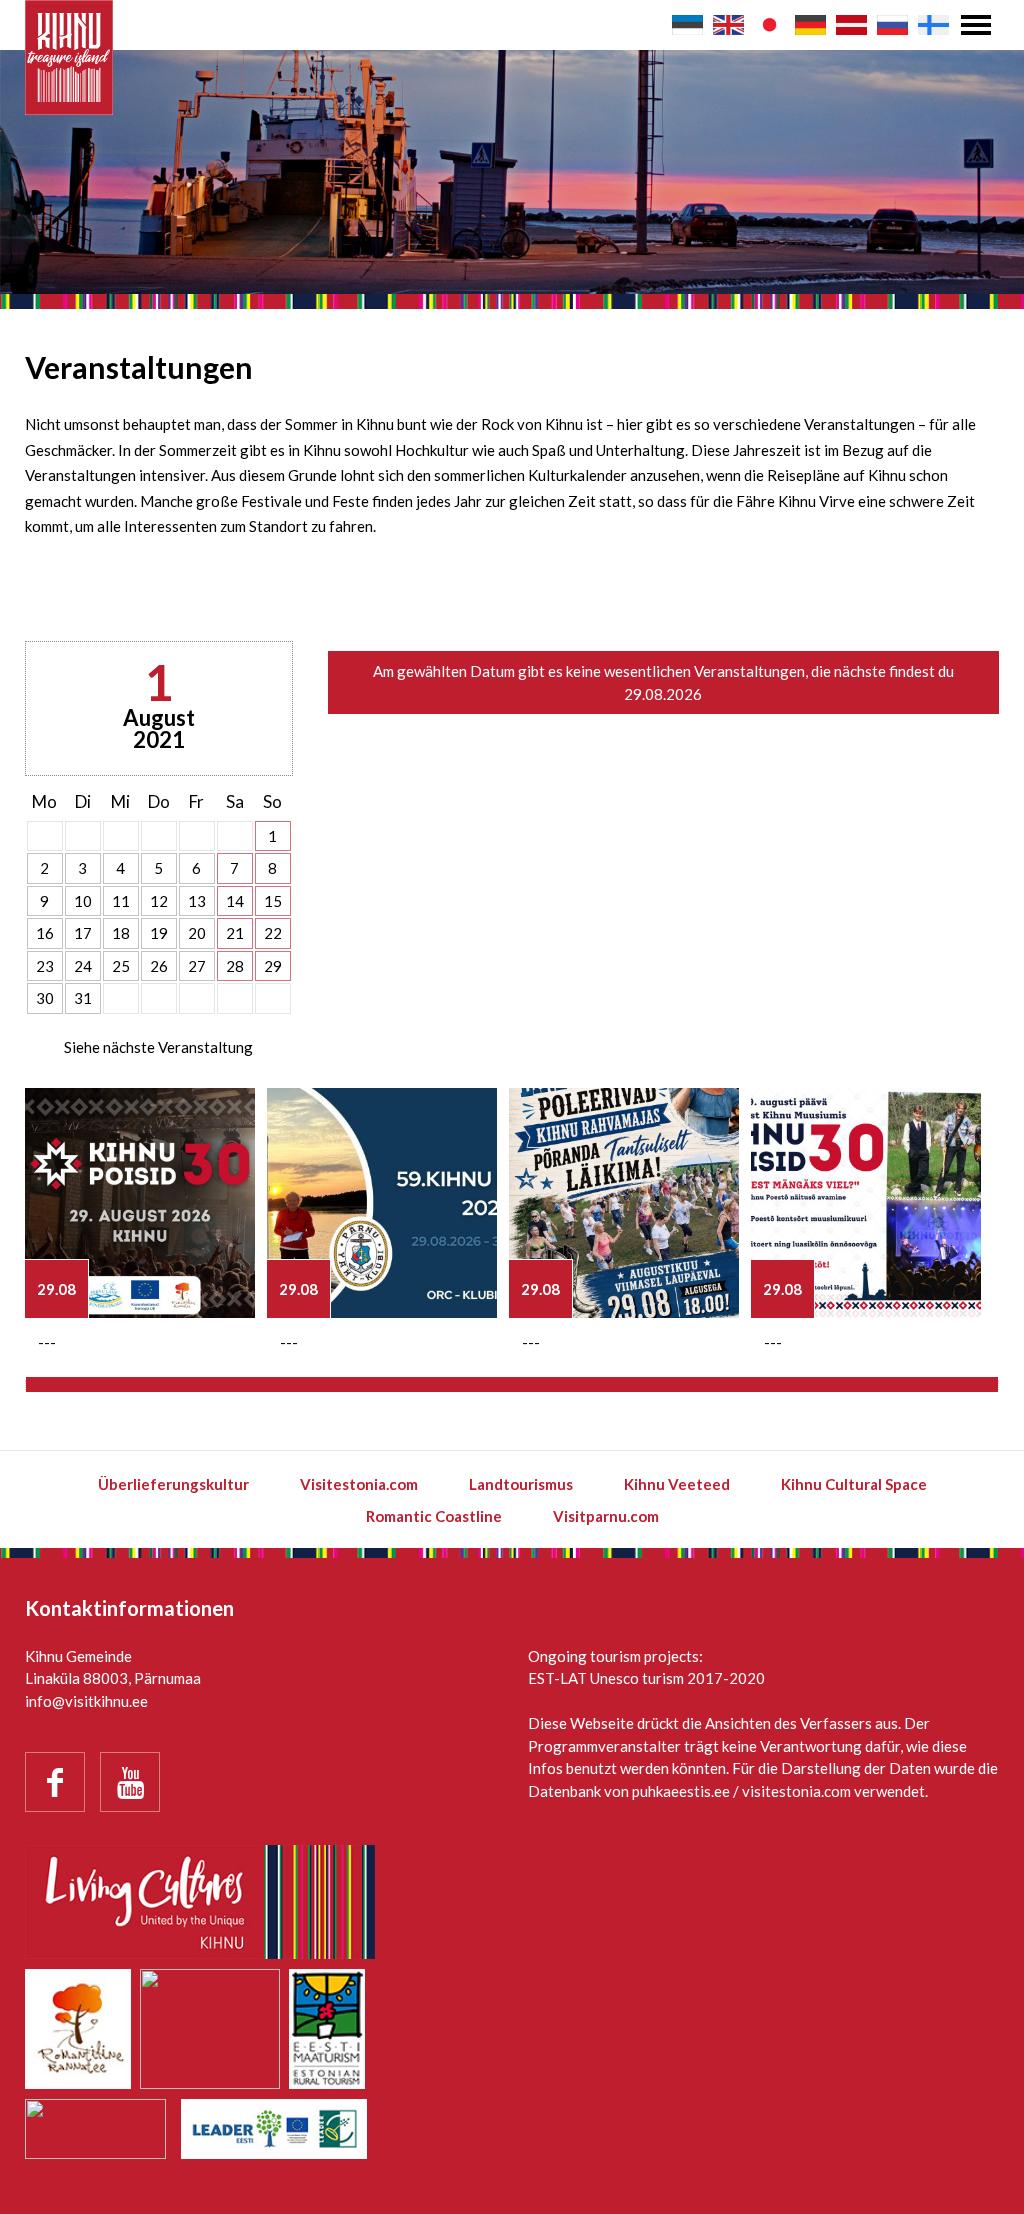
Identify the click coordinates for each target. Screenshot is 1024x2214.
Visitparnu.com (606, 1516)
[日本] (769, 25)
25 (121, 966)
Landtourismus (521, 1484)
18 (121, 933)
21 (235, 933)
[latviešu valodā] (851, 25)
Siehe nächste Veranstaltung (158, 1047)
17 (83, 933)
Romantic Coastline (434, 1516)
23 (45, 966)
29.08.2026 (663, 694)
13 (197, 901)
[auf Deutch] (810, 25)
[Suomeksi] (933, 25)
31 (83, 998)
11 (121, 901)
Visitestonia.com (359, 1484)
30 (45, 998)
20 (197, 933)
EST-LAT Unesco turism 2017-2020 (646, 1678)
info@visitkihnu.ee (86, 1701)
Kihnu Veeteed (677, 1484)
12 (159, 901)
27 (197, 966)
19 (159, 933)
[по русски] (892, 25)
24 (83, 966)
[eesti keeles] (687, 25)
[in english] (728, 25)
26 (159, 966)
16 (45, 933)
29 (273, 966)
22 (273, 933)
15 (273, 901)
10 (83, 901)
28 (235, 966)
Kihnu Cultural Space (854, 1484)
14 (235, 901)
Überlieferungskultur (173, 1484)
